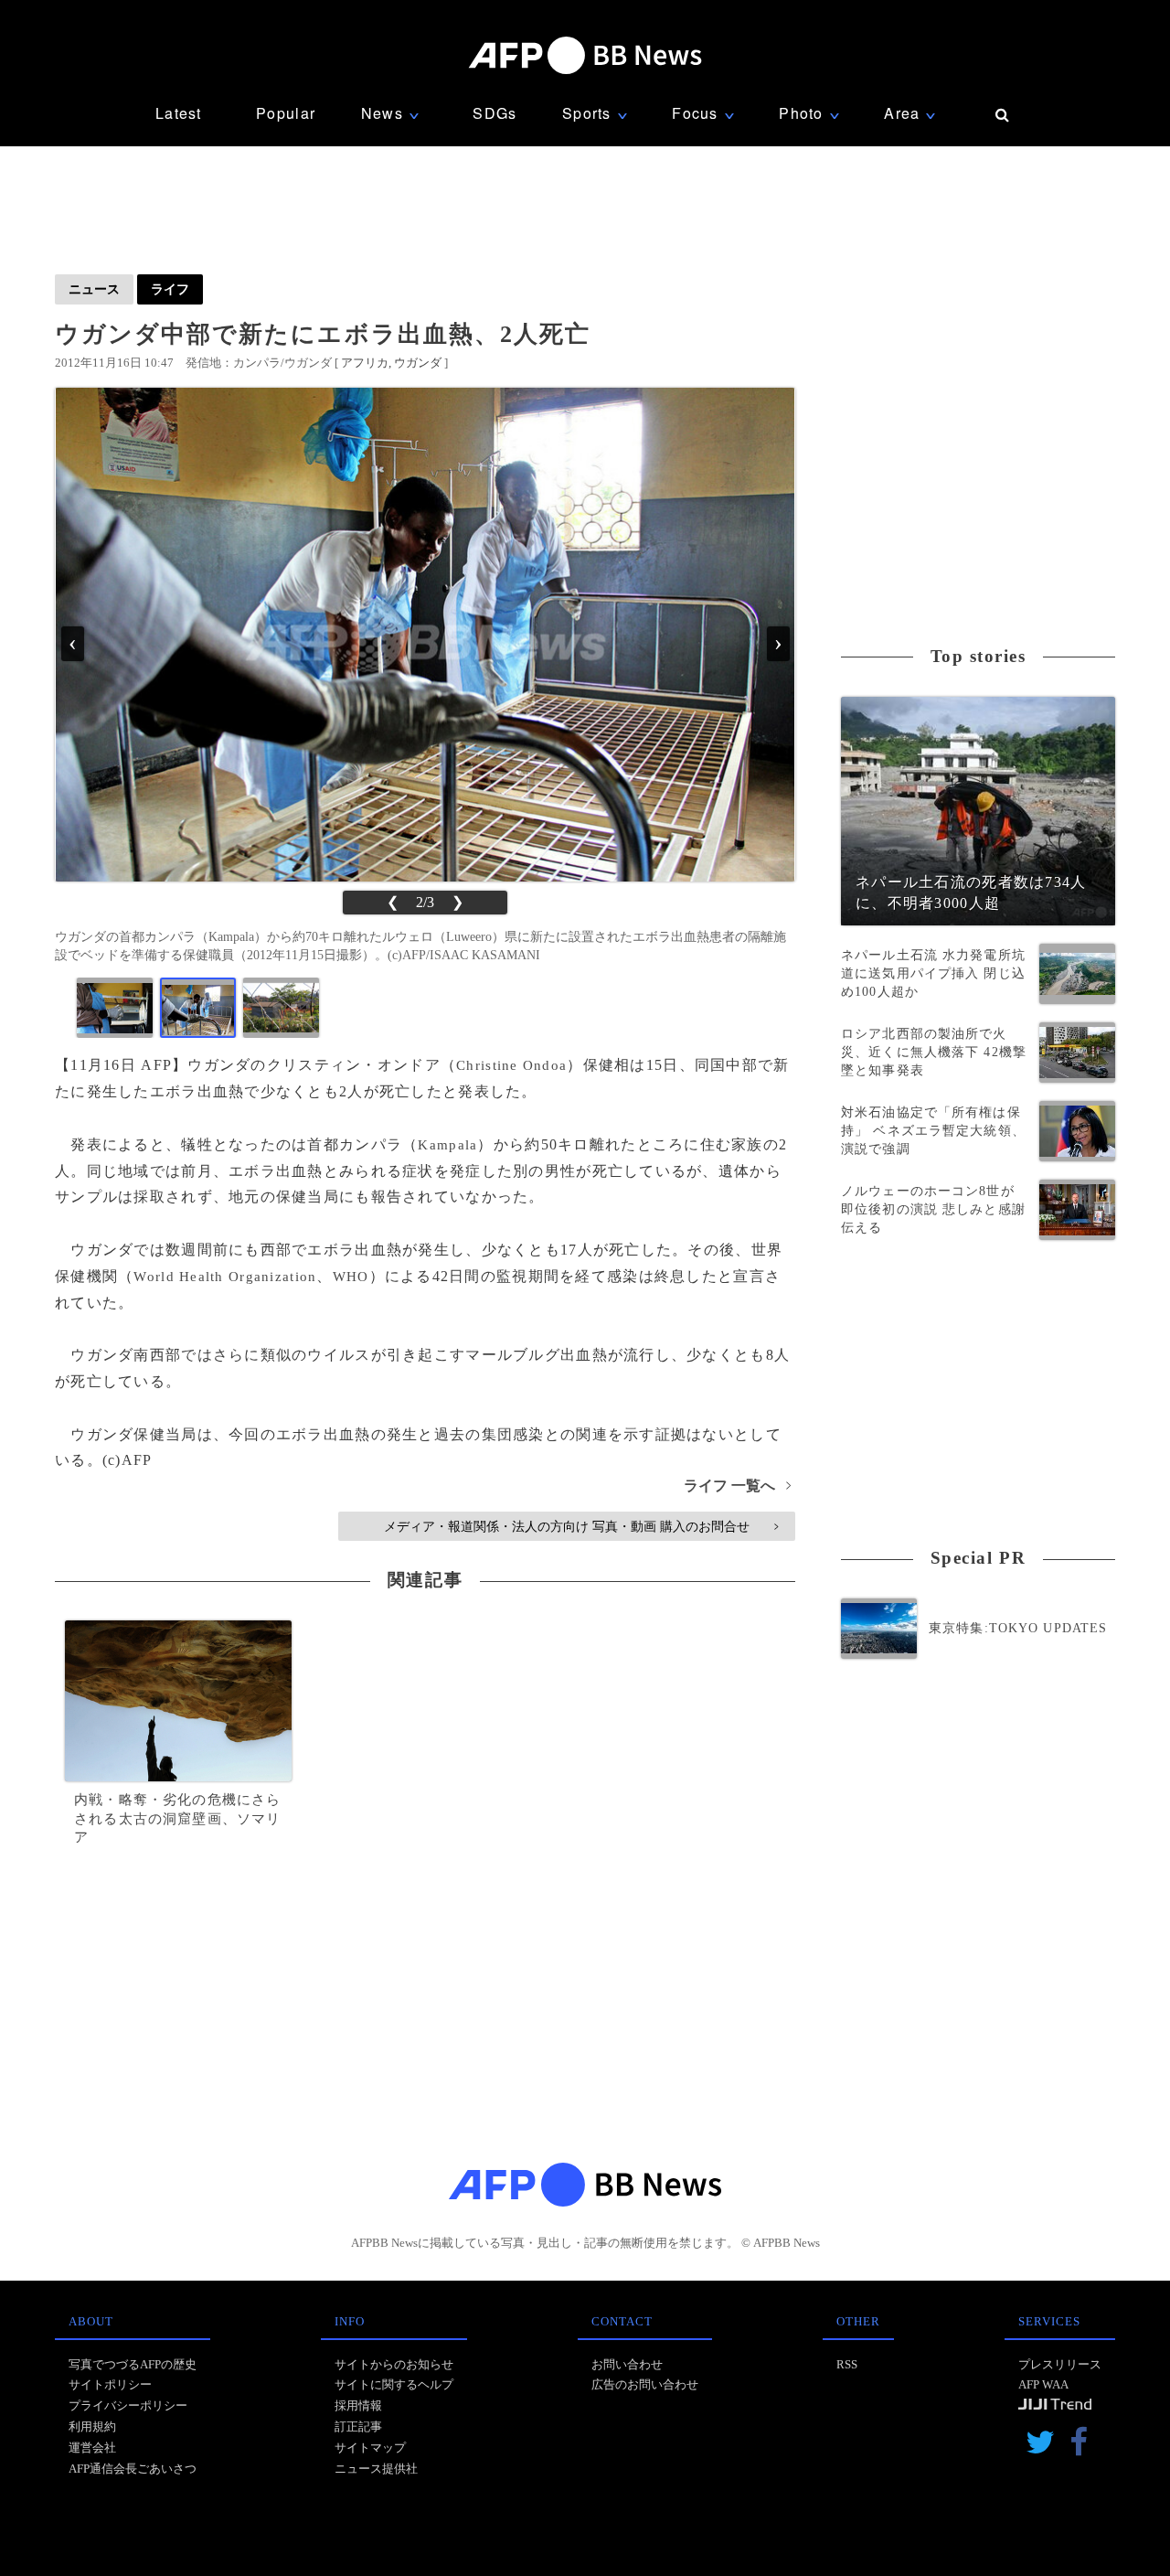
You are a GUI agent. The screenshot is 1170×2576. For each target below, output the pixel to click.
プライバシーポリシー (128, 2405)
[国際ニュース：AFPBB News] (585, 55)
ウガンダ (418, 363)
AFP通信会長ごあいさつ (133, 2469)
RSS (847, 2364)
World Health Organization (225, 1277)
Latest (179, 113)
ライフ (170, 289)
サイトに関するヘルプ (394, 2384)
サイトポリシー (110, 2384)
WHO (351, 1277)
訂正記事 (358, 2426)
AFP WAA (1043, 2384)
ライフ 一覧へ (737, 1486)
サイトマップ (370, 2448)
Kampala (447, 1145)
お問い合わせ (627, 2364)
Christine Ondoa (511, 1065)
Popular (286, 113)
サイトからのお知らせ (394, 2364)
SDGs (495, 113)
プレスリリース (1060, 2364)
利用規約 (92, 2426)
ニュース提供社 (376, 2469)
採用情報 (358, 2405)
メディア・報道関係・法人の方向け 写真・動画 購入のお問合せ (581, 1526)
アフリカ (365, 363)
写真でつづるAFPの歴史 (133, 2364)
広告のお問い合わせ (645, 2384)
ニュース (94, 289)
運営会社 (92, 2448)
